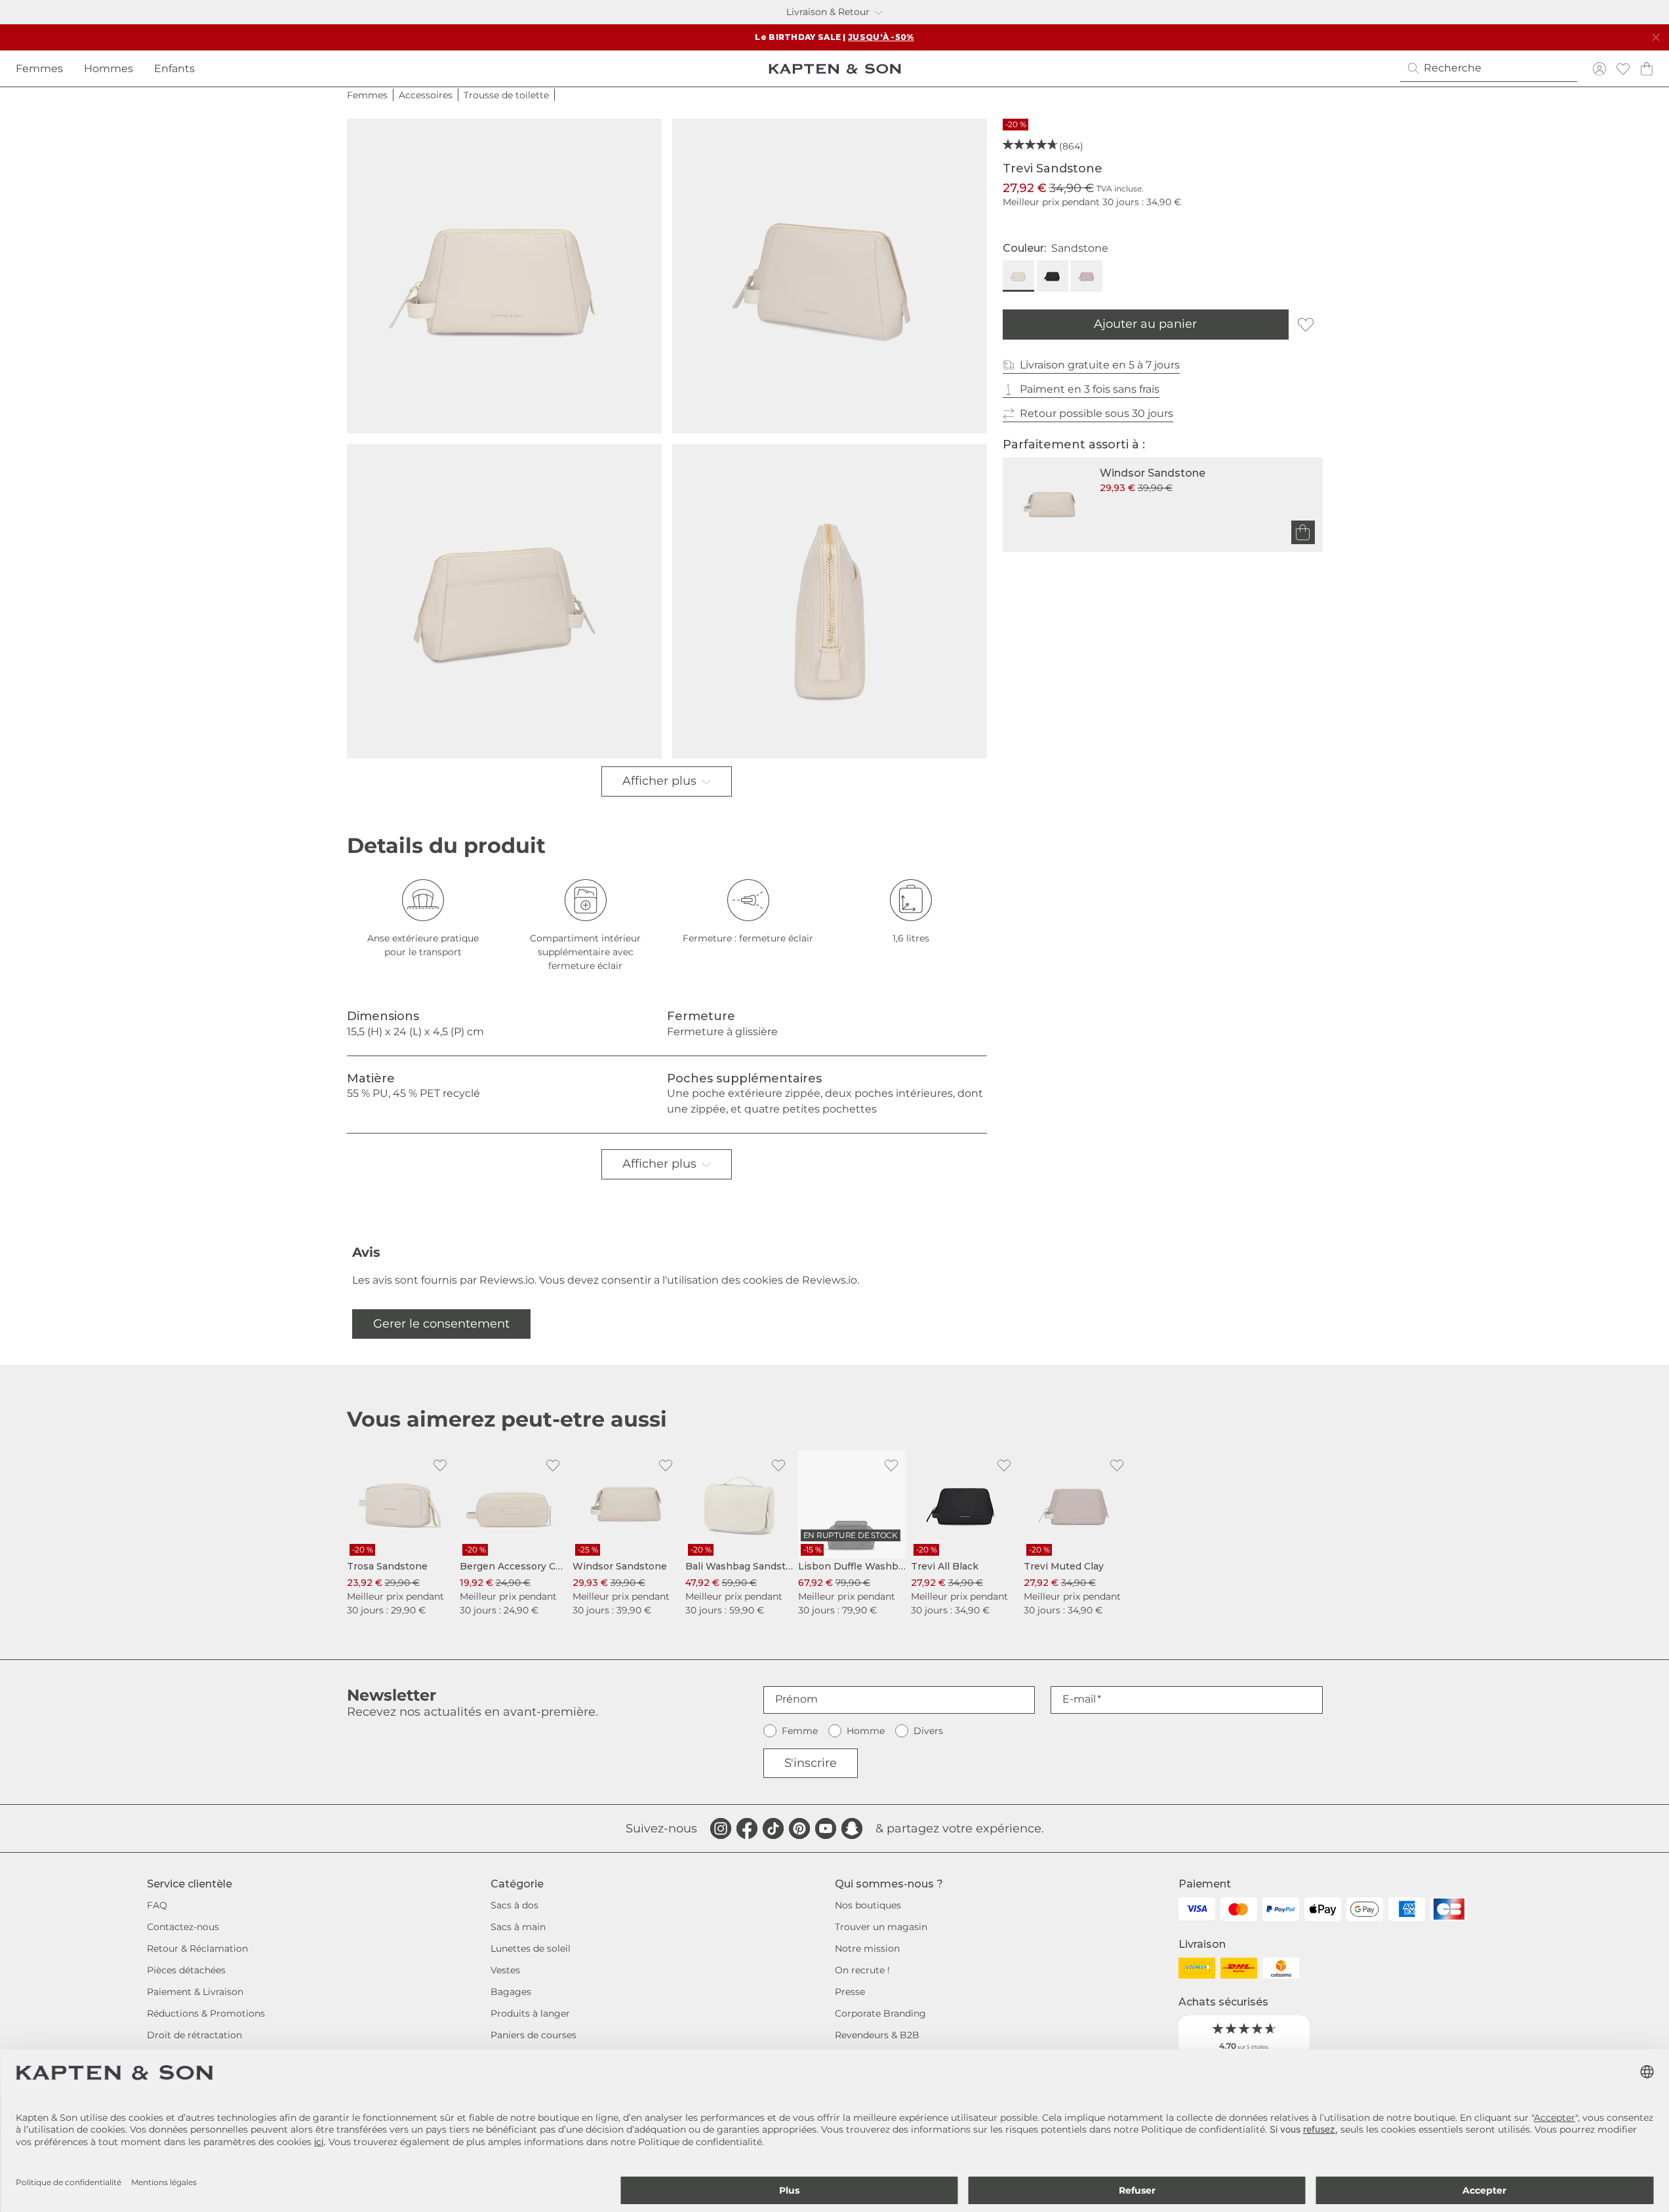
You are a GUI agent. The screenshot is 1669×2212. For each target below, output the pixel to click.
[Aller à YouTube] (826, 1828)
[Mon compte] (1599, 69)
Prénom (796, 1699)
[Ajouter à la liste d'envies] (1306, 325)
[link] (401, 1534)
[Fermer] (1656, 37)
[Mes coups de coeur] (1623, 69)
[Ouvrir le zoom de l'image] (504, 276)
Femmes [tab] (39, 69)
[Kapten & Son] (835, 69)
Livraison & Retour (828, 12)
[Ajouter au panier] (1303, 532)
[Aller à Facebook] (747, 1828)
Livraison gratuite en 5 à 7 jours (1100, 365)
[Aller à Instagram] (721, 1828)
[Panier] (1647, 69)
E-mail (1079, 1699)
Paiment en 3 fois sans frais (1090, 389)
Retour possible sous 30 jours (1096, 413)
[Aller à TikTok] (773, 1828)
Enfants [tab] (174, 69)
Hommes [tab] (109, 69)
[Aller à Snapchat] (852, 1828)
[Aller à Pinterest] (799, 1828)
